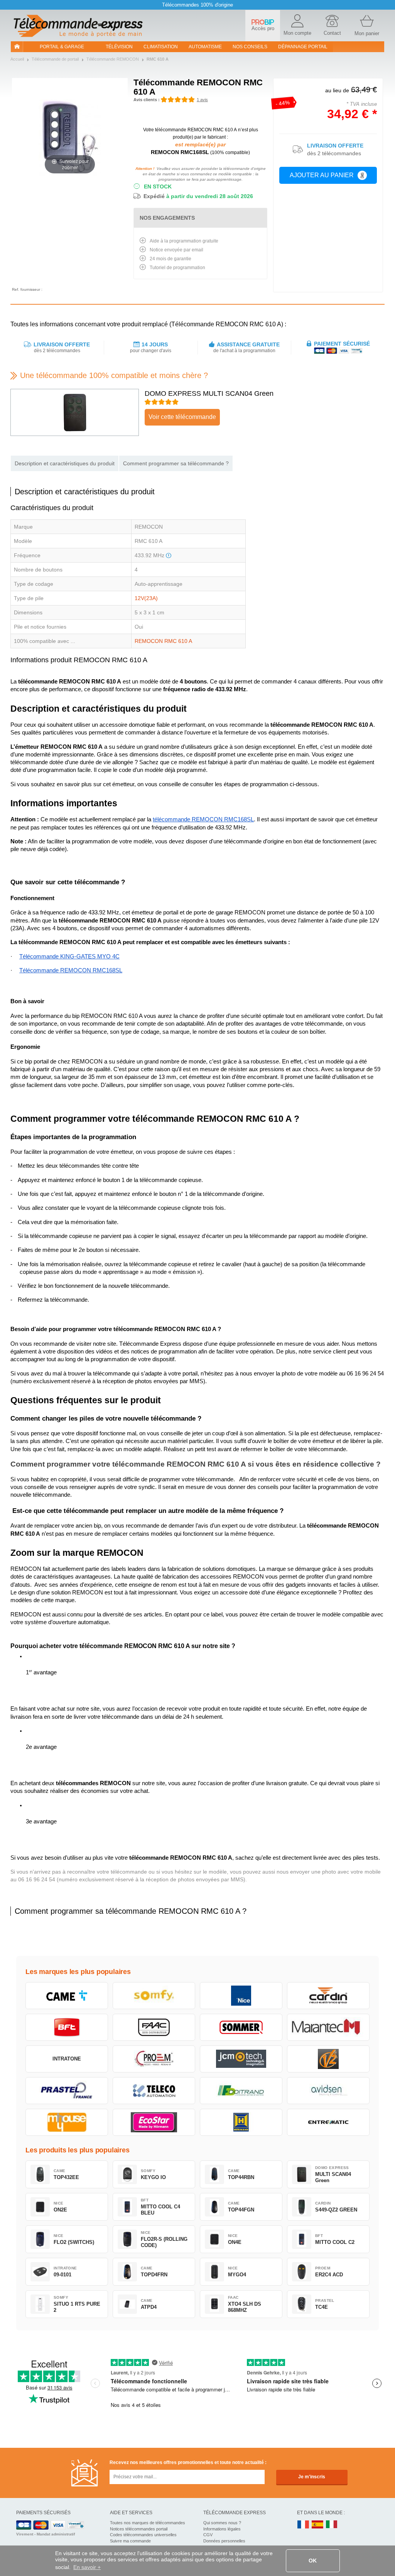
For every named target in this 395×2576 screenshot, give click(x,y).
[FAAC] (154, 2027)
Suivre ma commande (130, 2541)
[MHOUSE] (67, 2122)
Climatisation (161, 47)
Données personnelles (224, 2541)
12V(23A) (146, 598)
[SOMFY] (154, 1996)
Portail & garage (62, 47)
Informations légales (222, 2529)
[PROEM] (154, 2059)
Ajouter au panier (322, 175)
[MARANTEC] (328, 2027)
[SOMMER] (241, 2027)
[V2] (328, 2059)
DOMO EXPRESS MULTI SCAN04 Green (209, 393)
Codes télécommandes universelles (143, 2535)
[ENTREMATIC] (328, 2122)
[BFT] (67, 2027)
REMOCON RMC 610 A (163, 641)
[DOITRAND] (241, 2091)
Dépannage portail (303, 47)
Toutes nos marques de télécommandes (148, 2523)
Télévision (119, 47)
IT (332, 2525)
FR (303, 2525)
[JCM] (241, 2059)
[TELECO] (154, 2091)
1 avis (202, 100)
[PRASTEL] (67, 2091)
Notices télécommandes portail (139, 2529)
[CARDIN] (328, 1996)
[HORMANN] (241, 2122)
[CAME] (67, 1996)
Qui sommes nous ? (222, 2523)
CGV (208, 2535)
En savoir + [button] (87, 2567)
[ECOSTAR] (154, 2122)
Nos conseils (250, 47)
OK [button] (313, 2561)
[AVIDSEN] (328, 2091)
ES (317, 2525)
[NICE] (241, 1996)
